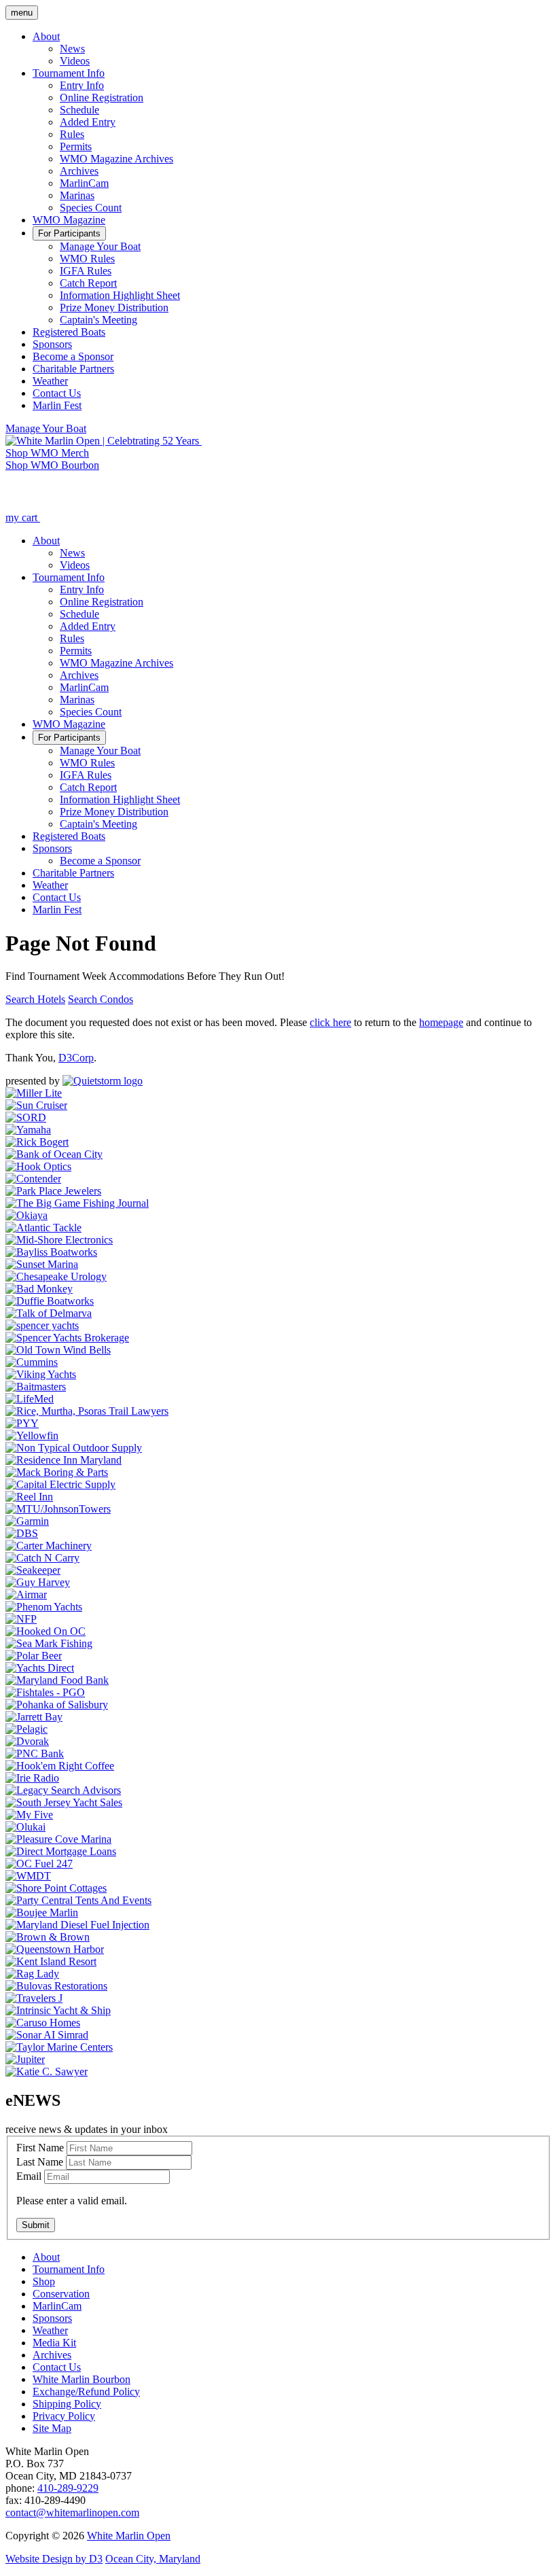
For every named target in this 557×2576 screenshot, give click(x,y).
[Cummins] (32, 1362)
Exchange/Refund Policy (86, 2392)
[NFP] (21, 1619)
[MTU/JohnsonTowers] (58, 1509)
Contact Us (57, 2367)
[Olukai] (25, 1827)
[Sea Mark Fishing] (49, 1643)
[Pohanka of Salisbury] (57, 1705)
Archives (52, 2355)
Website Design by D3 (54, 2559)
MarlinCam (57, 2306)
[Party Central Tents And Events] (78, 1900)
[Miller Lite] (34, 1093)
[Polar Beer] (34, 1656)
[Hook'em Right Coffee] (60, 1766)
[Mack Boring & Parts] (57, 1472)
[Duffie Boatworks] (50, 1301)
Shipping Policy (67, 2404)
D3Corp (76, 1058)
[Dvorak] (27, 1741)
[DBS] (22, 1533)
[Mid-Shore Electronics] (59, 1240)
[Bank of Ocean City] (54, 1154)
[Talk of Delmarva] (49, 1313)
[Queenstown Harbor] (55, 1949)
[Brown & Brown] (48, 1937)
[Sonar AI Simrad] (47, 2035)
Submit (36, 2225)
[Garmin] (27, 1521)
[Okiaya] (26, 1215)
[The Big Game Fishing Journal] (77, 1203)
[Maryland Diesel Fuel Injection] (77, 1925)
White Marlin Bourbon (82, 2379)
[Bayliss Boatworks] (51, 1252)
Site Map (52, 2428)
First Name (40, 2148)
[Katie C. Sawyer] (47, 2071)
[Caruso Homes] (43, 2023)
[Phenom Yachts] (44, 1607)
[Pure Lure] (103, 1081)
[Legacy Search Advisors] (63, 1790)
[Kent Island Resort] (51, 1961)
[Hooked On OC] (46, 1631)
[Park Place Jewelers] (53, 1191)
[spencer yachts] (42, 1325)
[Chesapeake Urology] (56, 1276)
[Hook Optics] (38, 1166)
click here (330, 1022)
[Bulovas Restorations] (56, 1986)
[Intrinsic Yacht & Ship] (58, 2010)
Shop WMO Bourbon (52, 465)
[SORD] (26, 1117)
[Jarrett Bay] (34, 1717)
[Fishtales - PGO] (45, 1692)
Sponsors (52, 2318)
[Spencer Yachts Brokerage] (67, 1338)
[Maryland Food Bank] (57, 1680)
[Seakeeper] (33, 1570)
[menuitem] (46, 36)
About (46, 2257)
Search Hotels (35, 999)
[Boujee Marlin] (42, 1912)
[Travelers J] (34, 1998)
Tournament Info (69, 2269)
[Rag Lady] (32, 1974)
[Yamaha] (28, 1130)
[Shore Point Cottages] (56, 1888)
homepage (441, 1022)
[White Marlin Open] (104, 441)
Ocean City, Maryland (153, 2559)
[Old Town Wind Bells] (58, 1350)
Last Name (40, 2162)
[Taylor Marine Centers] (59, 2047)
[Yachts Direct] (40, 1668)
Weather (50, 2330)
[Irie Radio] (32, 1778)
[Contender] (33, 1179)
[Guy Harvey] (38, 1582)
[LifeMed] (30, 1399)
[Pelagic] (26, 1729)
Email (29, 2176)
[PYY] (22, 1423)
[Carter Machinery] (49, 1546)
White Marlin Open (129, 2536)
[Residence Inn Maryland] (64, 1460)
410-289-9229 (68, 2488)
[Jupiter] (25, 2059)
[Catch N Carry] (42, 1558)
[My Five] (29, 1815)
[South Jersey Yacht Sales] (64, 1802)
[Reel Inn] (29, 1497)
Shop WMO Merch (47, 453)
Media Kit (54, 2343)
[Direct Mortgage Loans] (61, 1851)
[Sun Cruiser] (36, 1105)
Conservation (61, 2294)
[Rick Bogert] (37, 1142)
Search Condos (101, 999)
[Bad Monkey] (39, 1289)
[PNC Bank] (35, 1753)
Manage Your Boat (46, 428)
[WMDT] (28, 1876)
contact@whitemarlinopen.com (72, 2512)
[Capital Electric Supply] (60, 1484)
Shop (44, 2281)
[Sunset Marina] (42, 1264)
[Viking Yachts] (41, 1374)
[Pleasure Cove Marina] (58, 1839)
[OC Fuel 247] (39, 1864)
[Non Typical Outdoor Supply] (74, 1448)
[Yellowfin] (32, 1435)
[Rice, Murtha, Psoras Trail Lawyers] (87, 1411)
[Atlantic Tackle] (43, 1228)
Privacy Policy (64, 2416)
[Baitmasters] (36, 1387)
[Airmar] (26, 1594)
